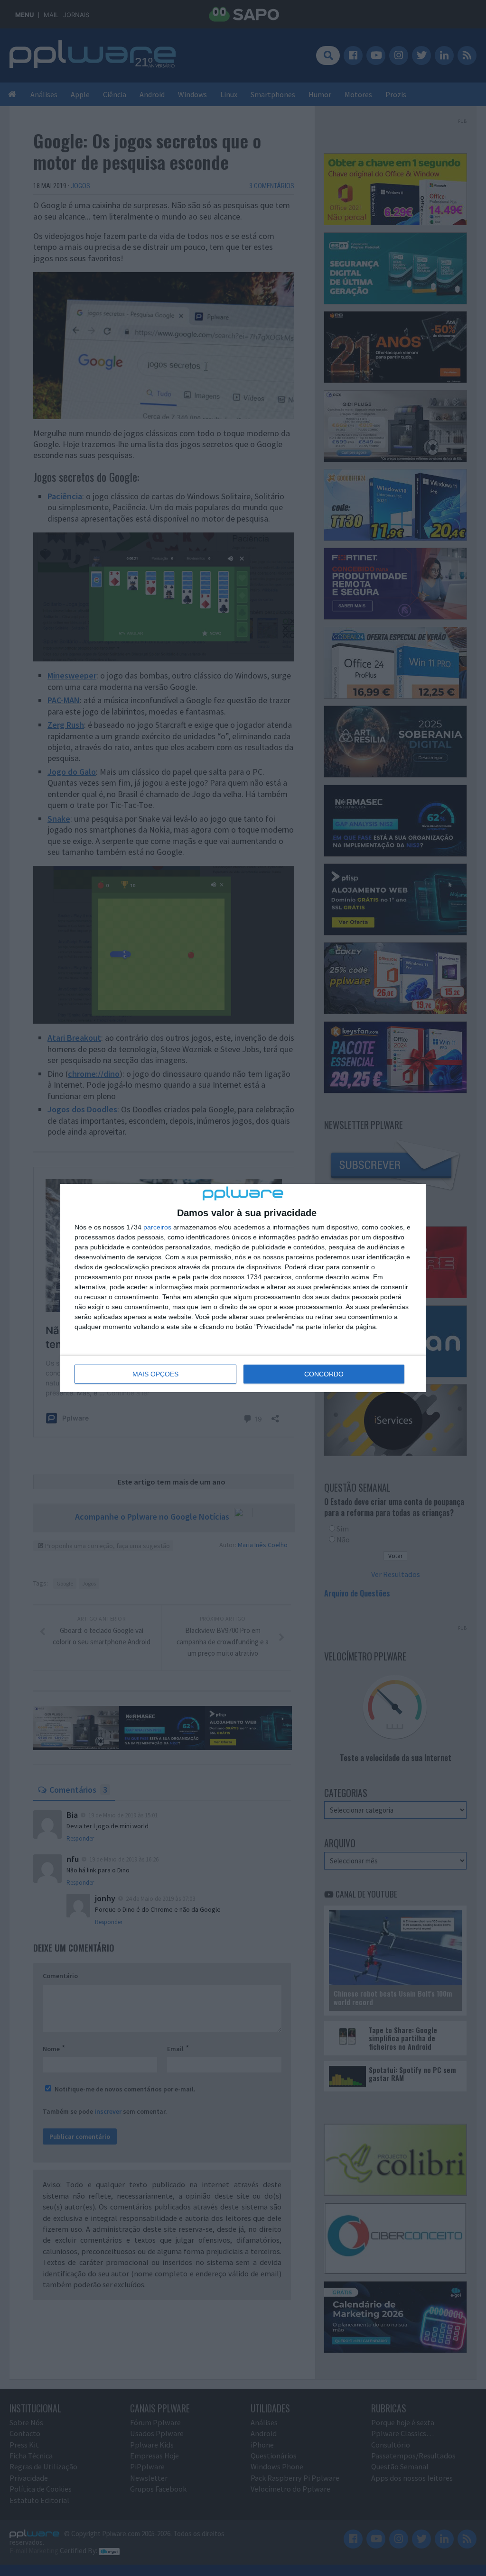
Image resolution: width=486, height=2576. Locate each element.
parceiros (157, 1227)
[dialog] (243, 1288)
